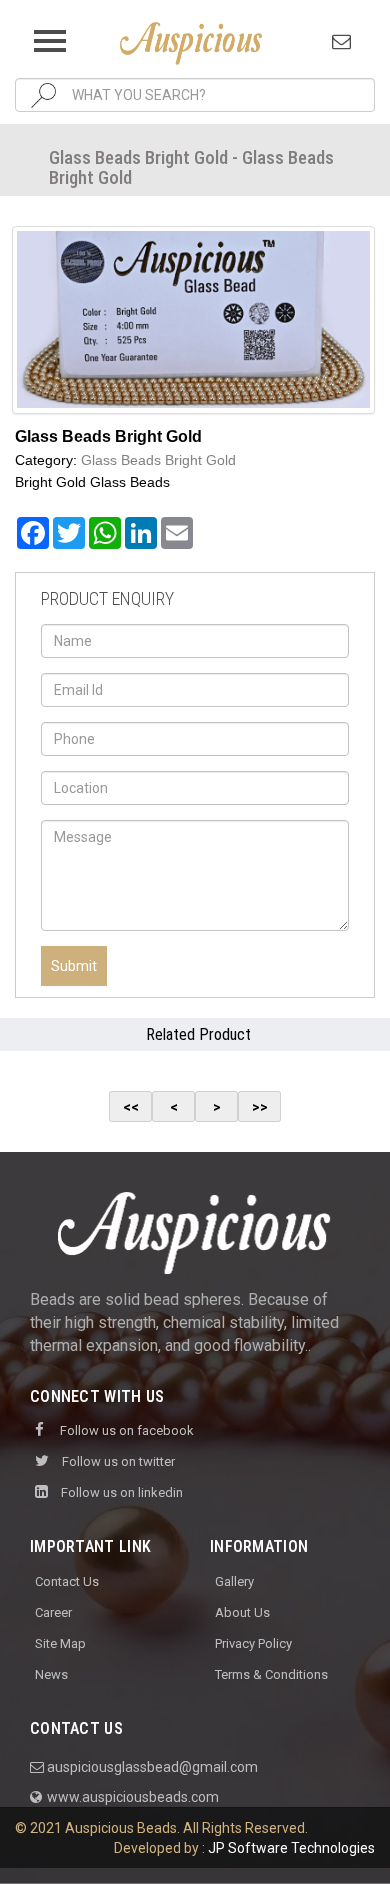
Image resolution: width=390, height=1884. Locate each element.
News (51, 1674)
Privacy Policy (253, 1643)
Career (53, 1612)
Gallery (234, 1581)
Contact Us (67, 1581)
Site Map (60, 1643)
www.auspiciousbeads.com (131, 1797)
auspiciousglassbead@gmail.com (151, 1767)
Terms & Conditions (271, 1674)
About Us (242, 1612)
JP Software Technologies (291, 1848)
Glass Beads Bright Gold (158, 460)
